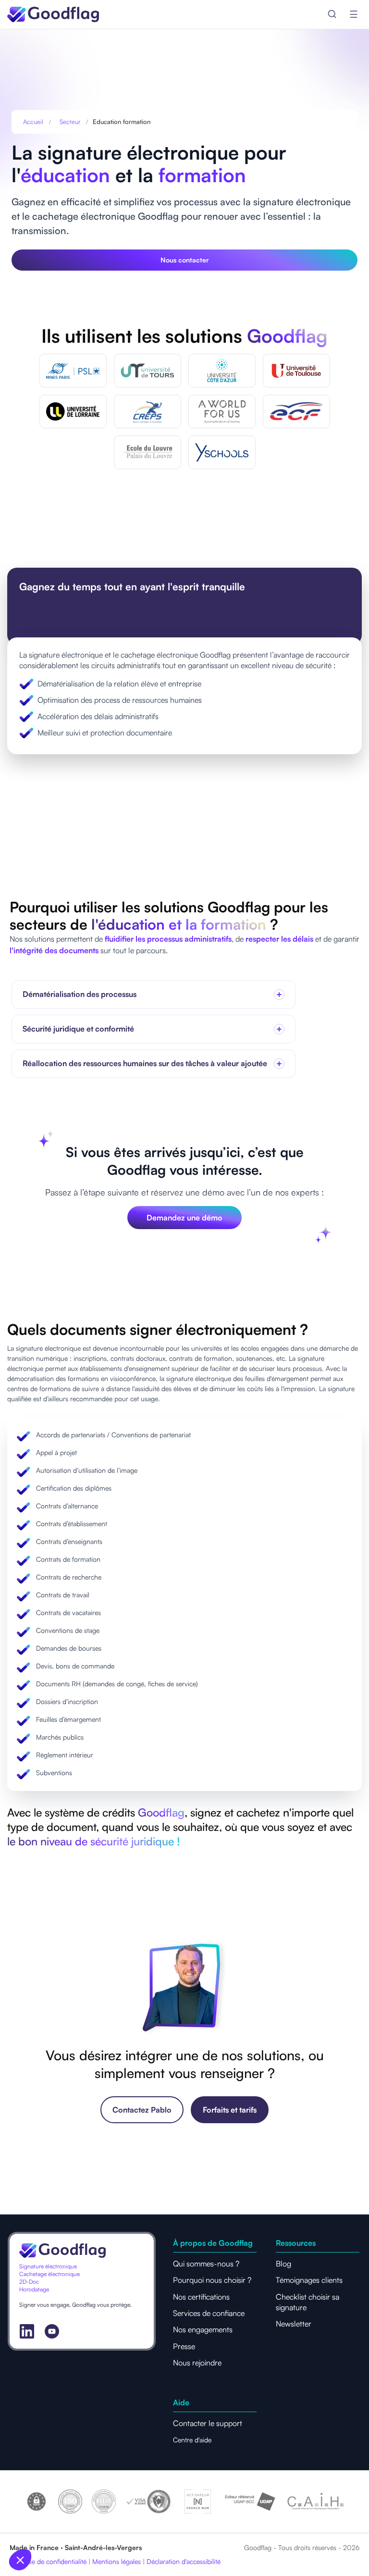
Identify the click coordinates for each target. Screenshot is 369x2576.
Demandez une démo (184, 1218)
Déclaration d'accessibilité (184, 2561)
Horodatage (34, 2289)
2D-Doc (29, 2282)
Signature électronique (48, 2266)
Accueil (33, 122)
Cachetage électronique (49, 2274)
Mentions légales (117, 2561)
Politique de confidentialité (48, 2561)
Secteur (70, 122)
